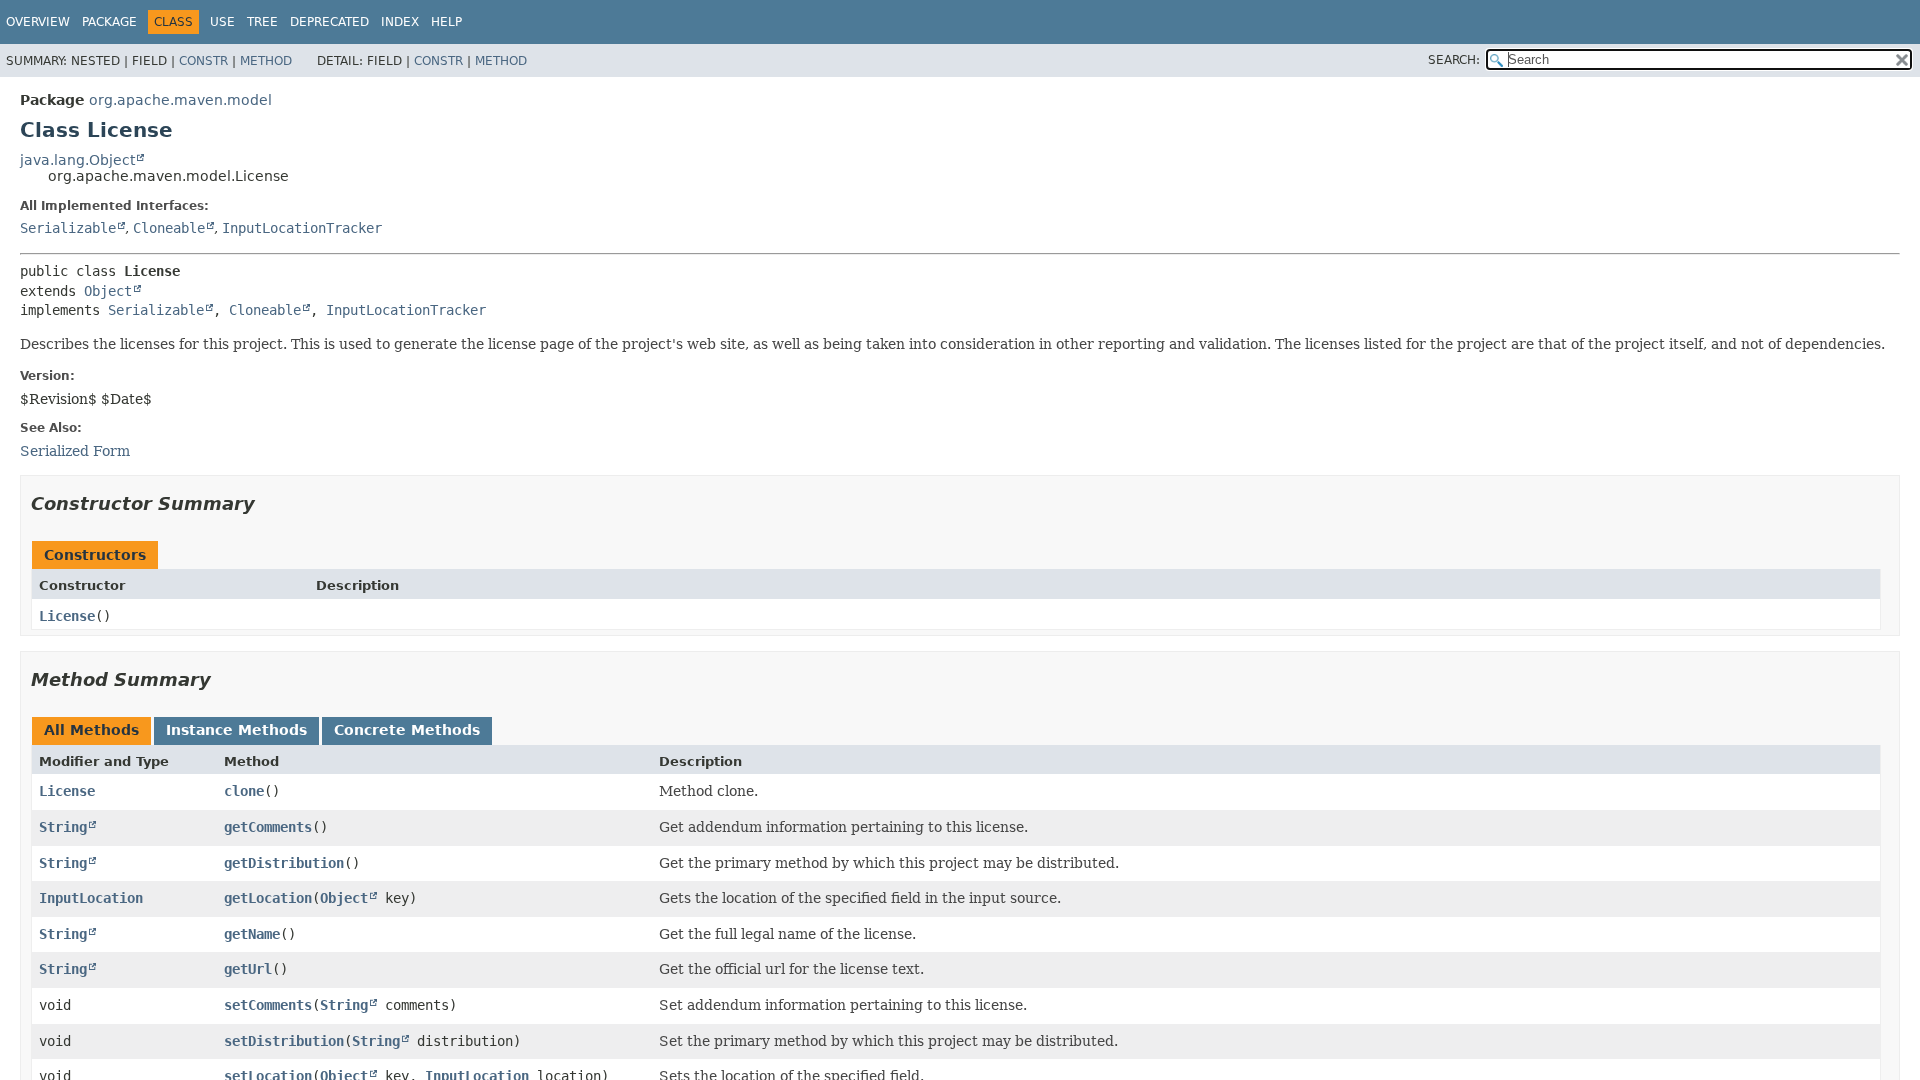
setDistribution (284, 1041)
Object (108, 291)
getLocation (268, 898)
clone (244, 791)
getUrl (248, 969)
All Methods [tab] (91, 730)
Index (400, 22)
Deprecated (329, 22)
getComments (268, 827)
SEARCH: (1454, 60)
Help (446, 22)
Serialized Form (75, 451)
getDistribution (284, 863)
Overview (38, 22)
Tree (262, 22)
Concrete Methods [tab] (407, 730)
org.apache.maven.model (180, 100)
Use (222, 22)
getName (252, 934)
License (67, 616)
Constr (203, 61)
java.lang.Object (77, 160)
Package (109, 22)
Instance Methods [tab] (236, 730)
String (63, 827)
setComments (268, 1005)
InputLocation (91, 898)
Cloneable (169, 228)
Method (266, 61)
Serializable (68, 228)
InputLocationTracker (302, 228)
